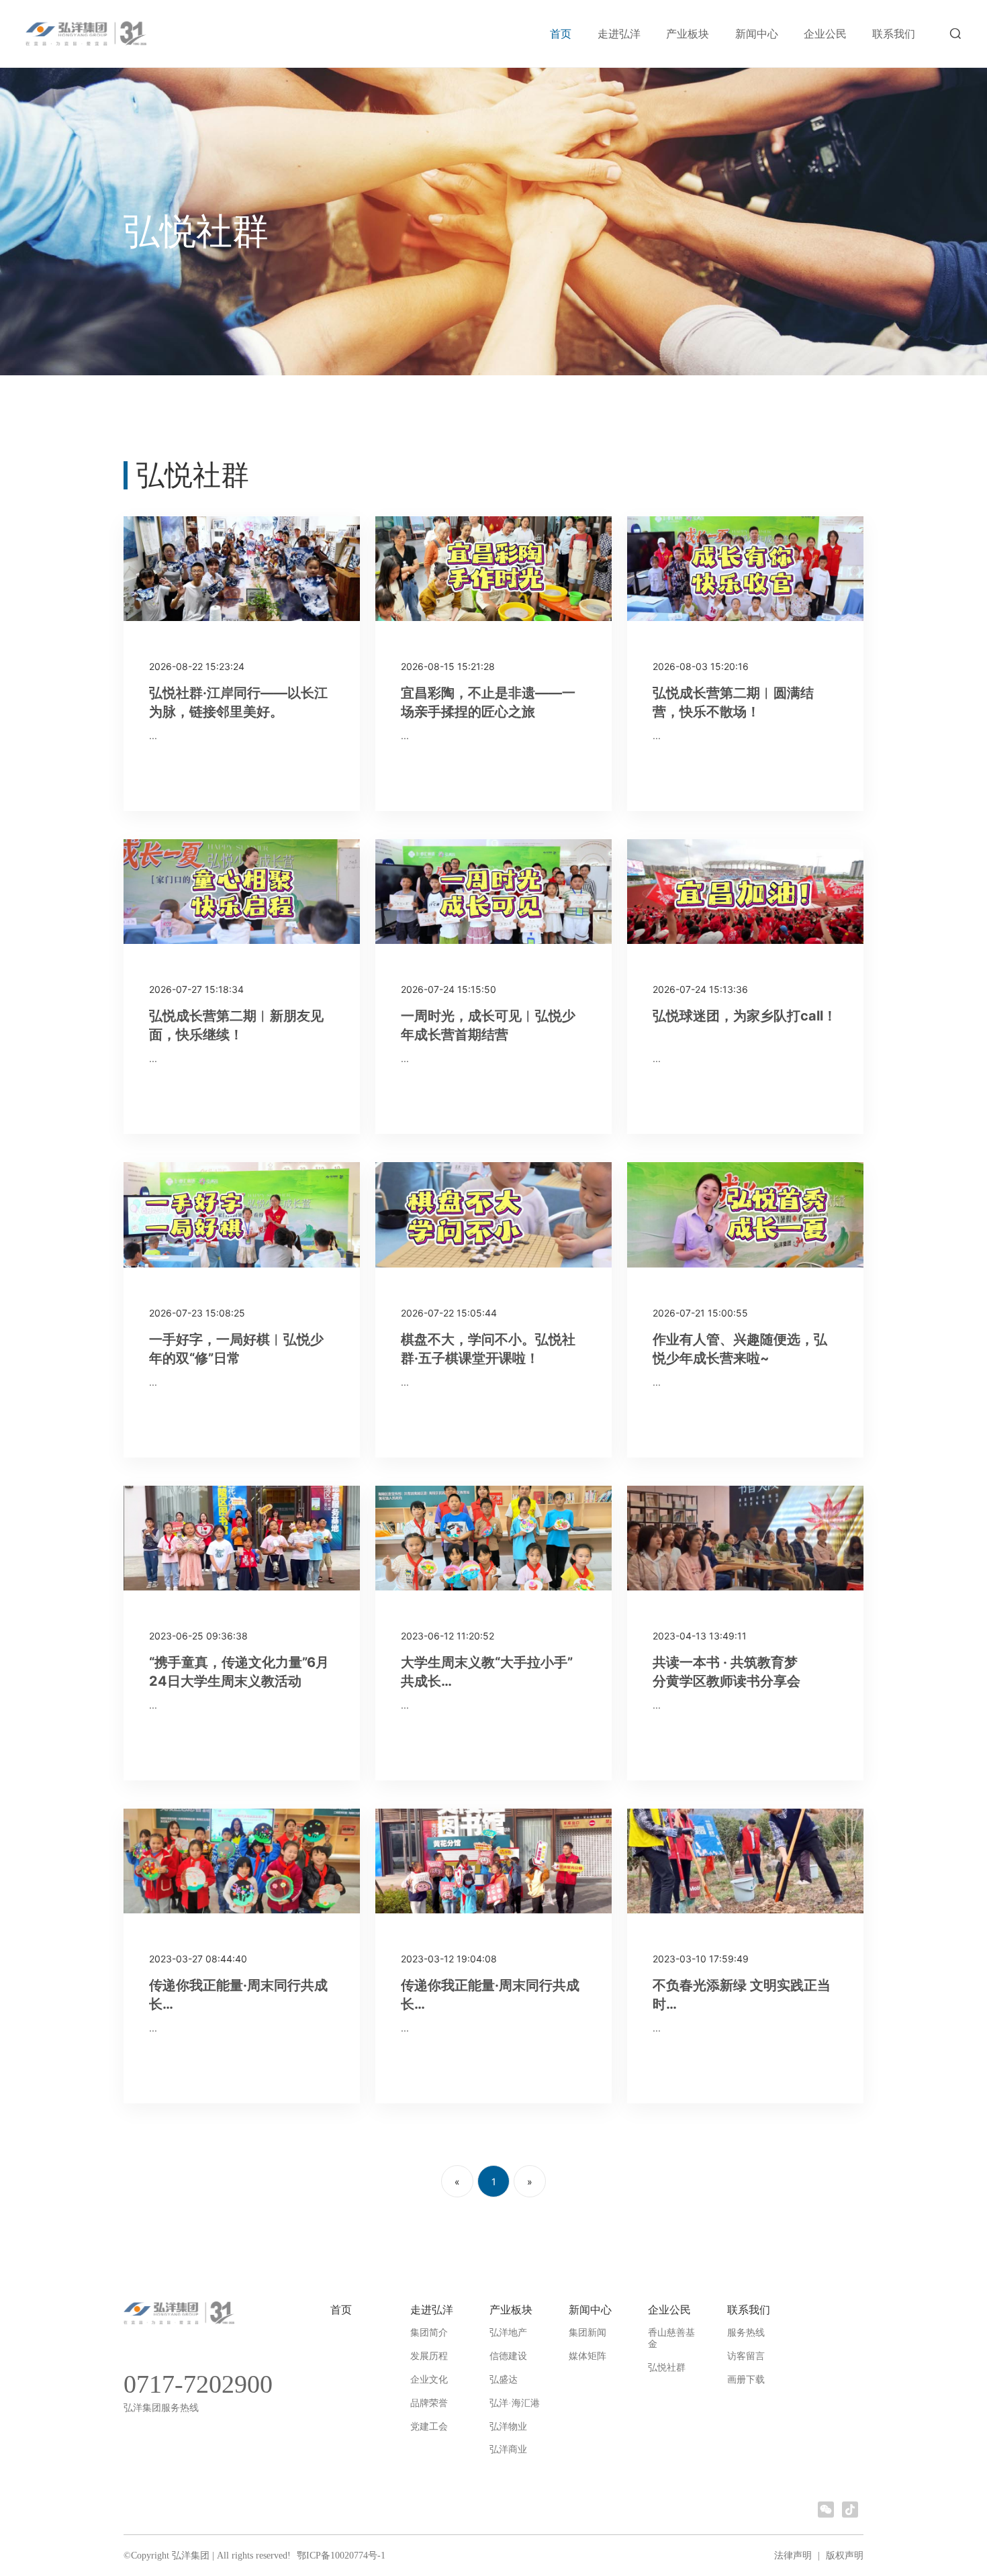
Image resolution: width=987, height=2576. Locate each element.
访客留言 (746, 2356)
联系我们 (894, 34)
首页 (561, 34)
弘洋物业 (508, 2427)
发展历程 (429, 2356)
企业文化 (429, 2380)
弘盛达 (504, 2380)
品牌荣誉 (429, 2403)
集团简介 (429, 2333)
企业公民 (825, 34)
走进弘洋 (619, 34)
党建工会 (429, 2427)
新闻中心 (757, 34)
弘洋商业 (508, 2449)
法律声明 (793, 2556)
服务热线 (746, 2333)
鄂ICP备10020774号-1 (340, 2556)
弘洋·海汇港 (515, 2403)
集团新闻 (587, 2333)
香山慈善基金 (671, 2338)
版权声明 (845, 2556)
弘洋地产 (508, 2333)
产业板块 (688, 34)
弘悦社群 (667, 2368)
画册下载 (746, 2380)
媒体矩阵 (587, 2356)
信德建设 (508, 2356)
